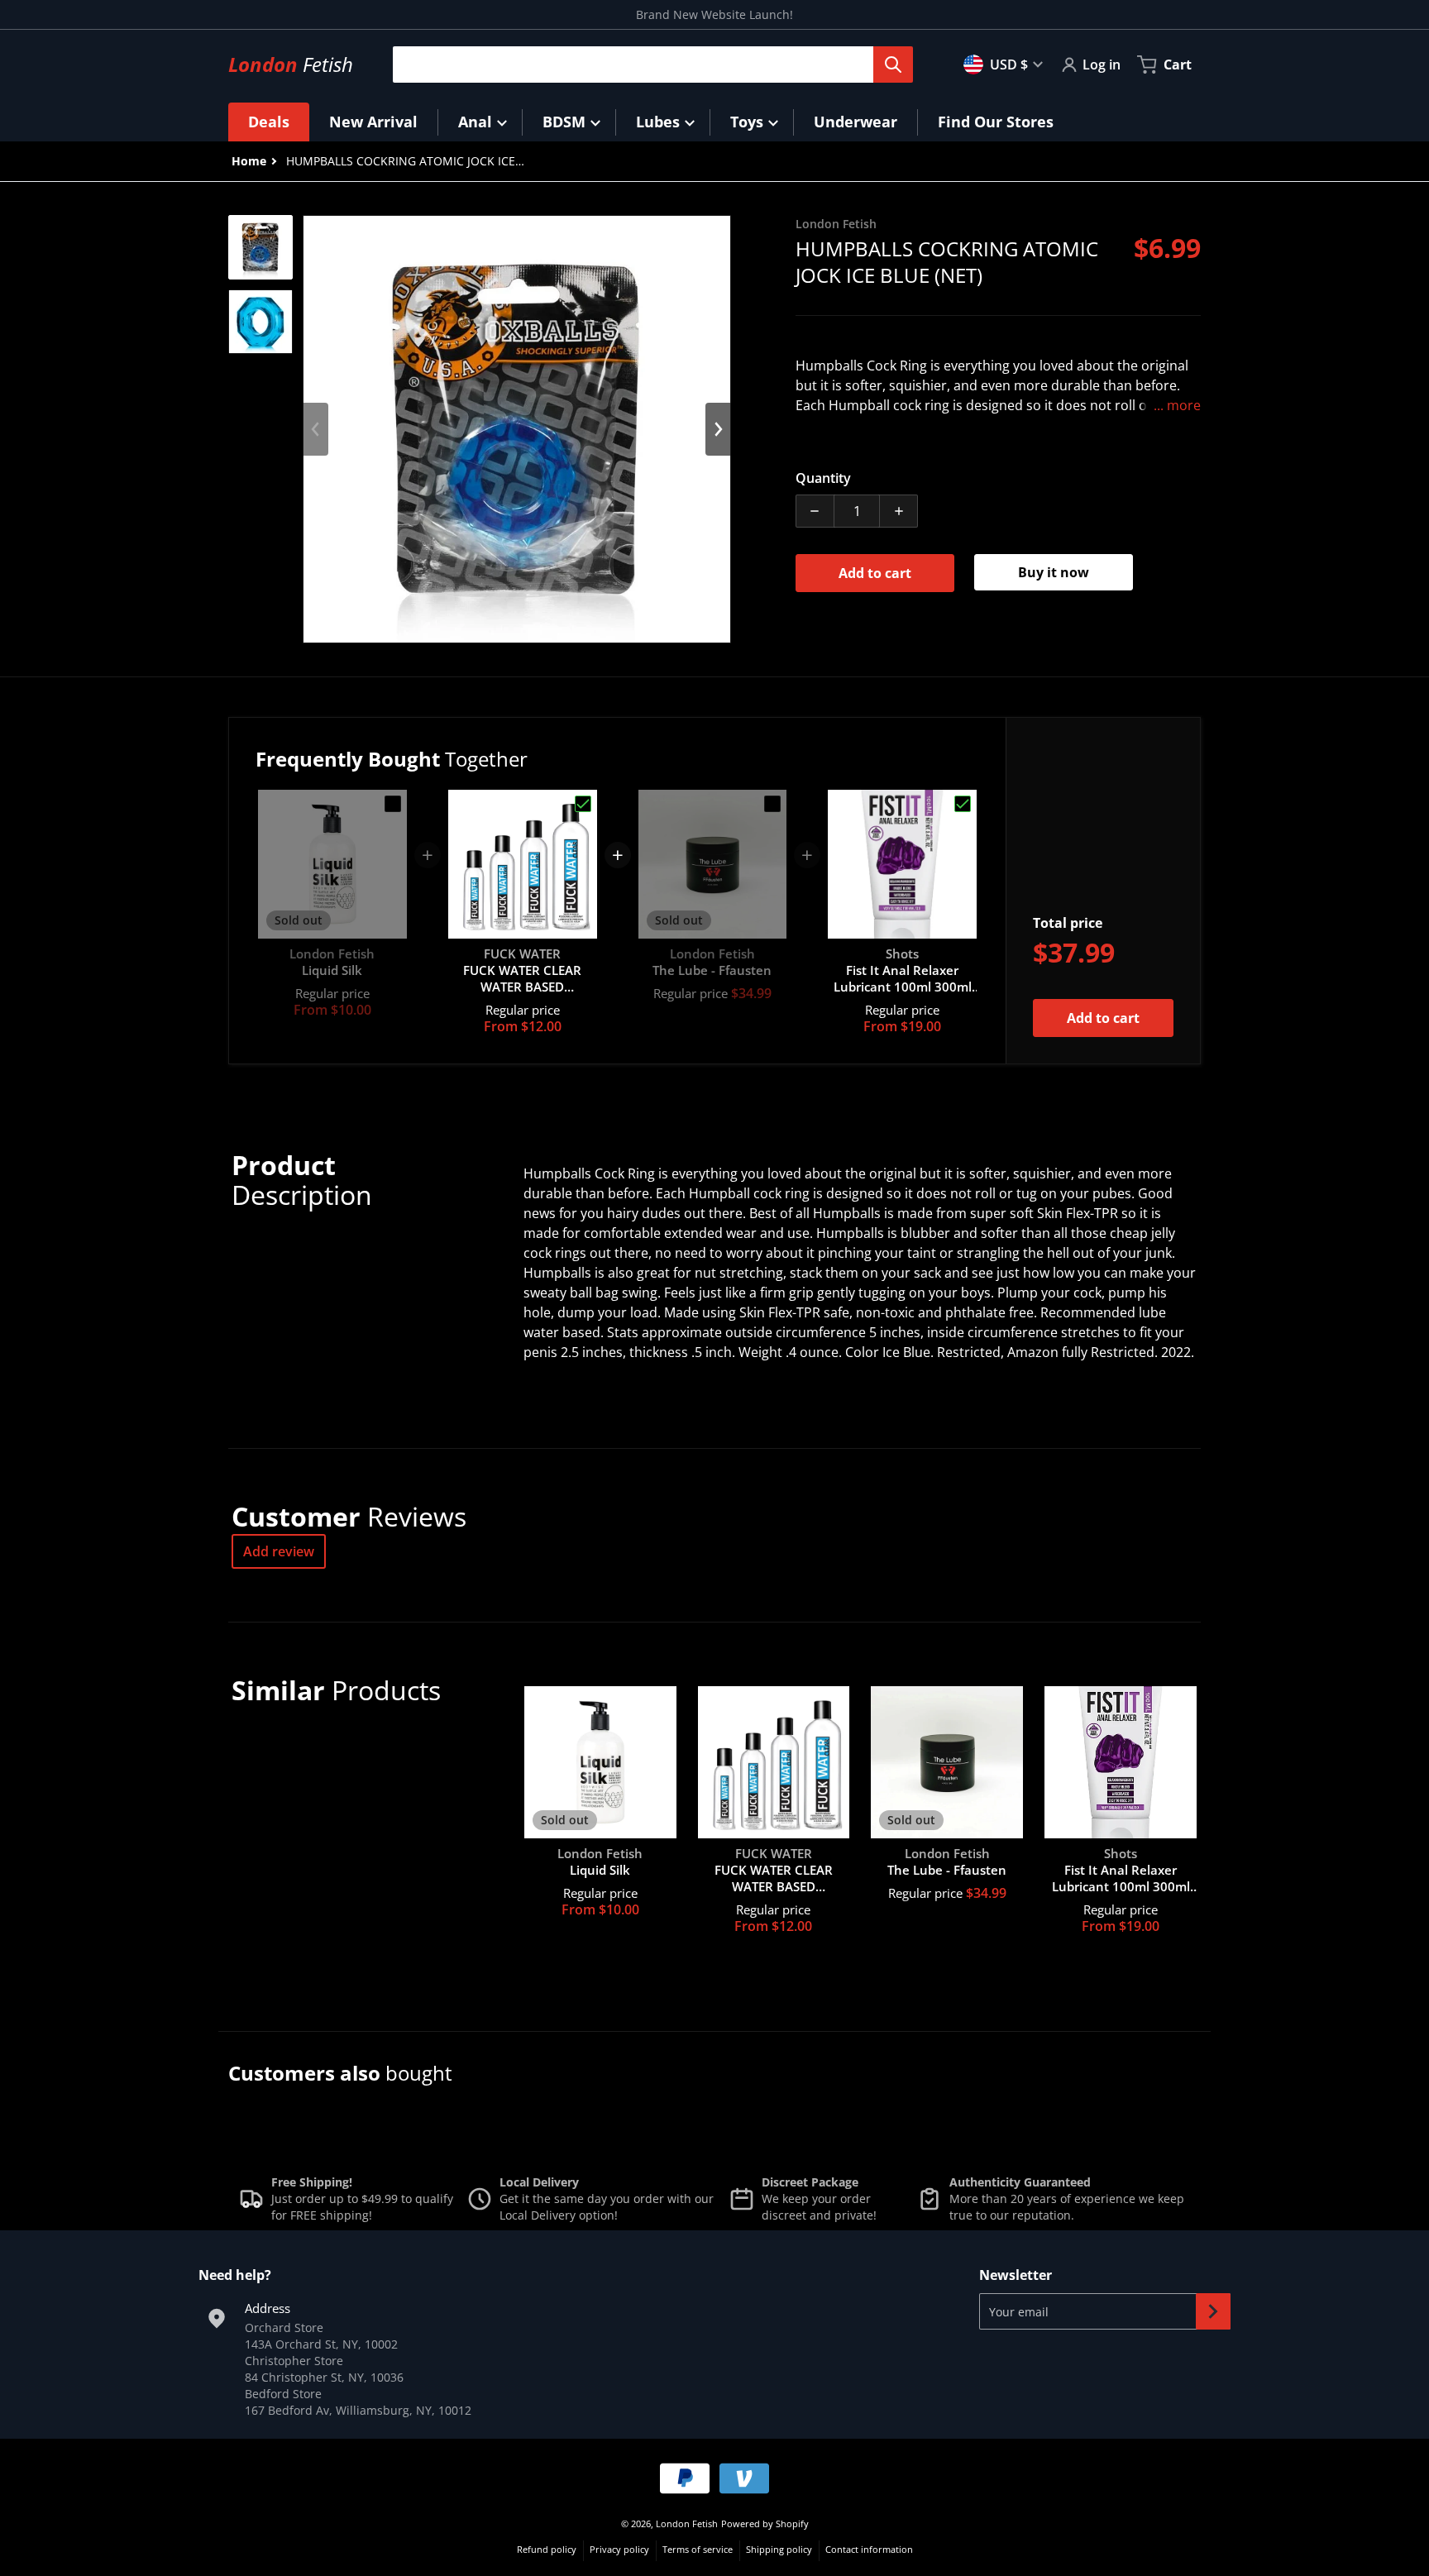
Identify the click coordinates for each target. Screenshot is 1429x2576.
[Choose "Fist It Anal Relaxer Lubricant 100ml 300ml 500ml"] (963, 804)
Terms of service (698, 2549)
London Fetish (687, 2523)
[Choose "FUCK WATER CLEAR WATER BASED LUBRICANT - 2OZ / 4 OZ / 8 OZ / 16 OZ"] (583, 804)
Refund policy (547, 2549)
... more (1177, 405)
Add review (279, 1551)
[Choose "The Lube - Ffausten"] (772, 804)
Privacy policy (619, 2549)
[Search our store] (893, 65)
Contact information (869, 2549)
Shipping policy (779, 2549)
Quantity (823, 478)
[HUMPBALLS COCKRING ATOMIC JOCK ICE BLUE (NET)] (260, 247)
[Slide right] (718, 429)
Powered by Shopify (765, 2523)
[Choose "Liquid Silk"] (393, 804)
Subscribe (1213, 2311)
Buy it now (1054, 572)
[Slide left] (316, 429)
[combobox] (646, 65)
